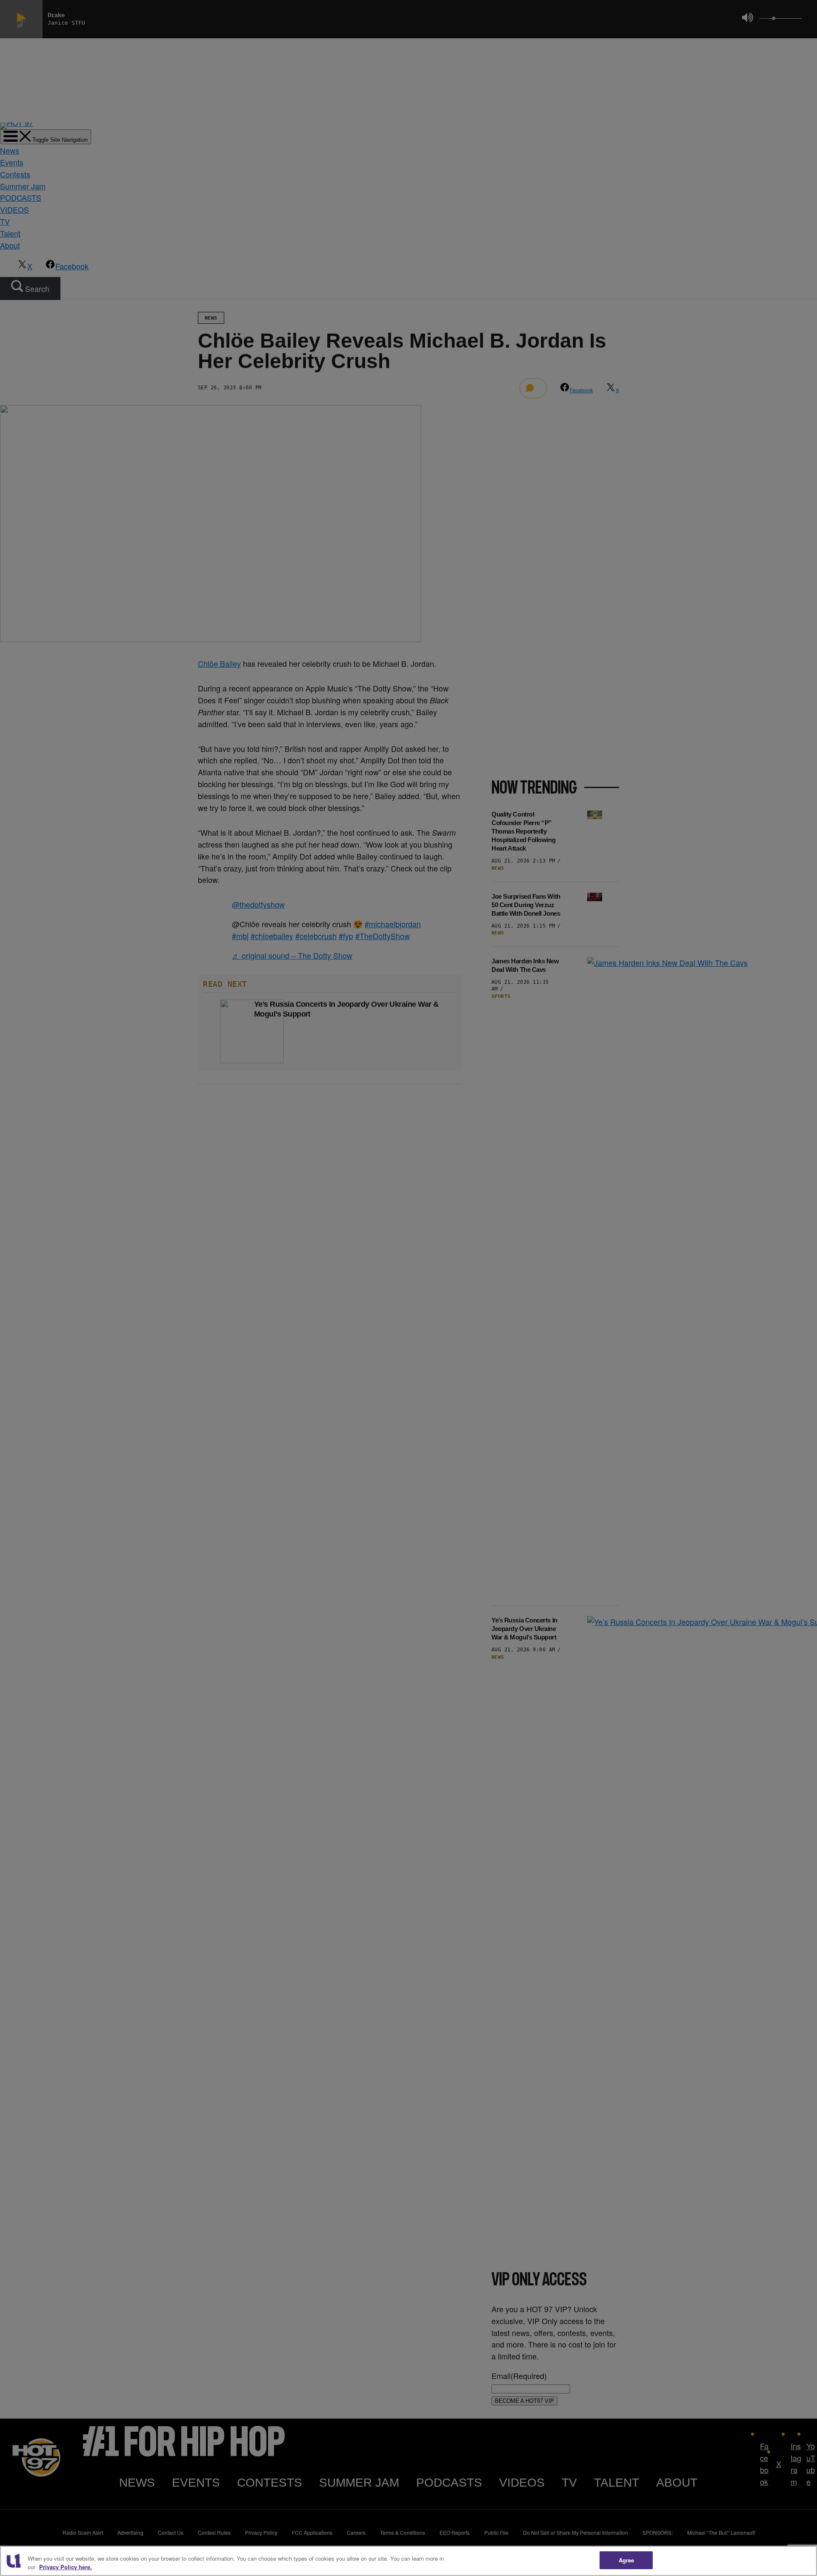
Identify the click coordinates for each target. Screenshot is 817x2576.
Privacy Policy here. (66, 2567)
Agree (627, 2560)
